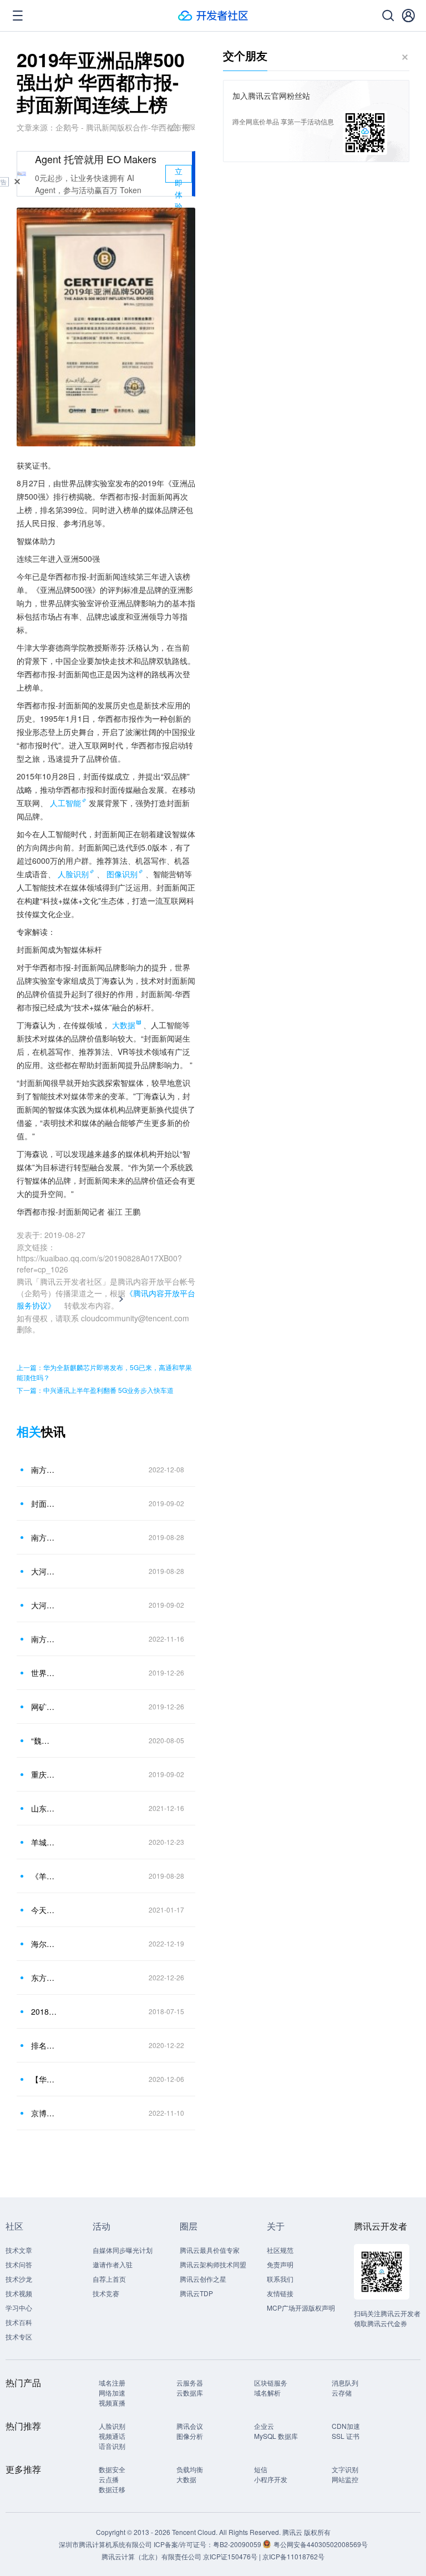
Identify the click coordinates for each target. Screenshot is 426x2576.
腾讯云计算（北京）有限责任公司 (151, 2556)
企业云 (264, 2426)
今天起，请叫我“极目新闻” (44, 1910)
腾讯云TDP (196, 2293)
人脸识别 (73, 874)
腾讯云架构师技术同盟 (213, 2264)
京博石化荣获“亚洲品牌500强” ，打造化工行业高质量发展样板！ (44, 2113)
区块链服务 (271, 2383)
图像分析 (190, 2436)
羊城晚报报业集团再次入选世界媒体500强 (44, 1842)
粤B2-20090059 (238, 2544)
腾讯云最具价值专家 (210, 2250)
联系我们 (280, 2279)
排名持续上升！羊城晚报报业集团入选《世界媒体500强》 (44, 2045)
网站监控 (345, 2479)
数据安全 (112, 2469)
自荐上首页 (109, 2279)
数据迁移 (112, 2489)
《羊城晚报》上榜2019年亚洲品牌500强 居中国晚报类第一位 (44, 1876)
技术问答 (19, 2264)
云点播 (109, 2479)
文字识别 (345, 2469)
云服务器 (190, 2383)
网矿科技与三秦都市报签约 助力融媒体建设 (44, 1707)
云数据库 (190, 2393)
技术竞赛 (106, 2293)
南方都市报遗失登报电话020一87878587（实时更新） (44, 1639)
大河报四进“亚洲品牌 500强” (44, 1571)
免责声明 (280, 2264)
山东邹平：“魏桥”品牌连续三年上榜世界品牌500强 (44, 1808)
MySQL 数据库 (276, 2436)
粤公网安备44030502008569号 (321, 2544)
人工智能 (65, 803)
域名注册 (112, 2383)
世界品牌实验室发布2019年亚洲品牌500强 (44, 1673)
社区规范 (280, 2250)
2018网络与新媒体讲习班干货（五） (44, 2011)
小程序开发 (271, 2479)
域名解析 (267, 2393)
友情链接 (280, 2293)
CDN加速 (346, 2426)
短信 (261, 2469)
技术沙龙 (19, 2279)
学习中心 (19, 2308)
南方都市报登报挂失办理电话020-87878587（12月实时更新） (44, 1470)
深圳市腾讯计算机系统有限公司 (105, 2544)
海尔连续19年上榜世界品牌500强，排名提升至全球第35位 (44, 1944)
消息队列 (345, 2383)
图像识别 (122, 874)
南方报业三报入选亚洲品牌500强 (44, 1537)
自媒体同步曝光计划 (123, 2250)
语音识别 (112, 2446)
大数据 (186, 2479)
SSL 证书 (346, 2436)
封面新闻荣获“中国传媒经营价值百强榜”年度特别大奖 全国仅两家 (44, 1503)
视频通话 (112, 2436)
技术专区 (19, 2336)
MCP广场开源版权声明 (301, 2308)
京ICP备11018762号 (293, 2556)
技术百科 (19, 2322)
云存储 (342, 2393)
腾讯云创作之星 (203, 2279)
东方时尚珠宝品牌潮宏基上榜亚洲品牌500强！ (44, 1978)
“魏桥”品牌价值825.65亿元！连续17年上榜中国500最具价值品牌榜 (44, 1740)
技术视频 (19, 2293)
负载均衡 (190, 2469)
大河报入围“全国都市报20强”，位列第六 (44, 1605)
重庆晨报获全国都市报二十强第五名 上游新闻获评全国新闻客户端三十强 (44, 1774)
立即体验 (179, 174)
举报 (189, 126)
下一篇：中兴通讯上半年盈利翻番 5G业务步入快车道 (95, 1390)
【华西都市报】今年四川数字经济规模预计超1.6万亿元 (44, 2079)
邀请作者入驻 (113, 2264)
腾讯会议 (190, 2426)
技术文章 (19, 2250)
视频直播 (112, 2403)
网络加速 (112, 2393)
